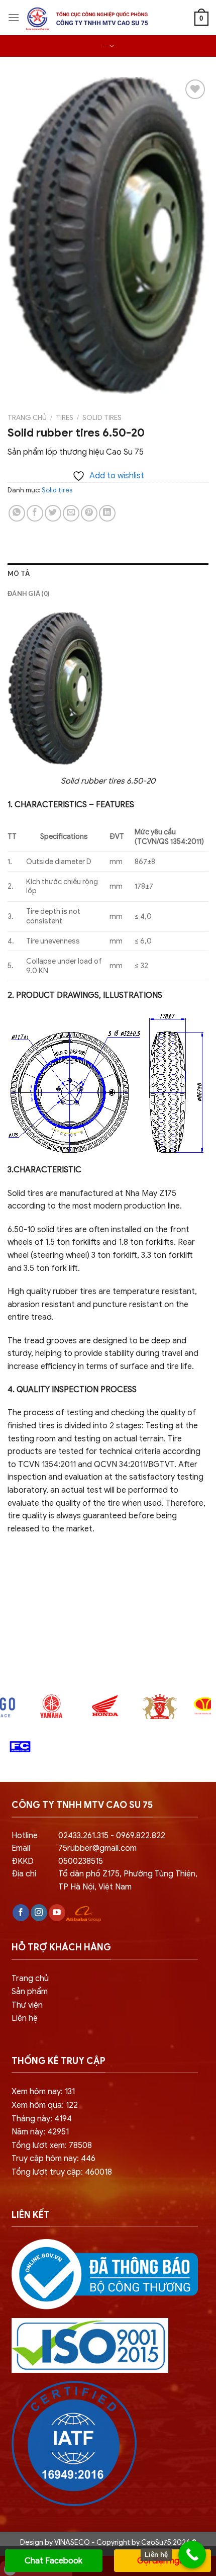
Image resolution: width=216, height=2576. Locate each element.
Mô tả (19, 573)
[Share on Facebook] (35, 513)
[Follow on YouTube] (57, 1913)
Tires (65, 418)
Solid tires (102, 418)
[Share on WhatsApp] (17, 513)
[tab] (108, 573)
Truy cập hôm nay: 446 (53, 2159)
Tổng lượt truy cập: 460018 (62, 2172)
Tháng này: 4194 (42, 2119)
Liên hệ (25, 2018)
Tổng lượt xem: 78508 (52, 2145)
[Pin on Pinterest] (89, 513)
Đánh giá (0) (28, 593)
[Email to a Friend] (71, 513)
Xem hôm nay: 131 (43, 2092)
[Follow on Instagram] (39, 1913)
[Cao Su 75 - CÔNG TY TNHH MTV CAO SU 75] (85, 19)
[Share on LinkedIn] (107, 513)
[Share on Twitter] (53, 513)
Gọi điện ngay (163, 2561)
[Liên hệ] (192, 2555)
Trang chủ (27, 418)
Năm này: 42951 (40, 2132)
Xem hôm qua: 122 (45, 2105)
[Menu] (14, 17)
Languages (105, 46)
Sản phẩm (30, 1992)
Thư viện (27, 2005)
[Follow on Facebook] (21, 1913)
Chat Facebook (53, 2561)
